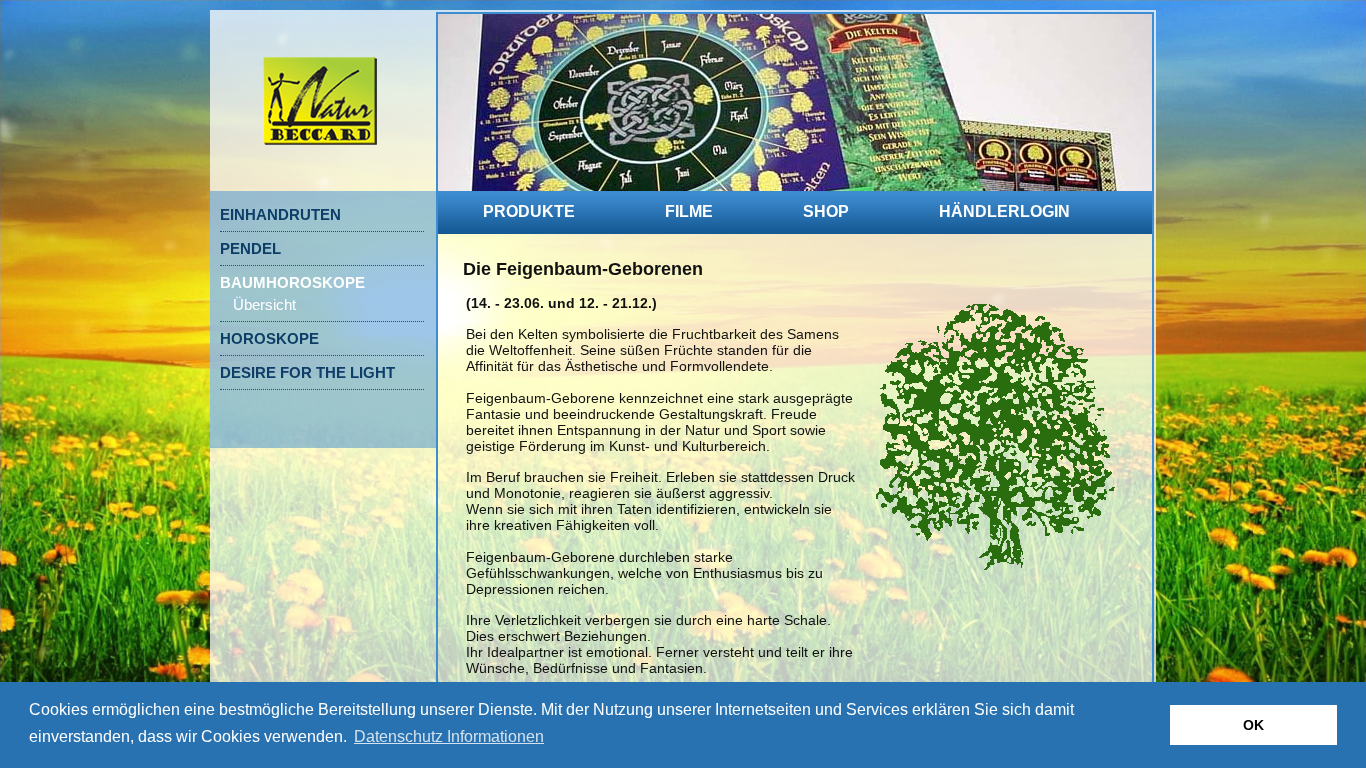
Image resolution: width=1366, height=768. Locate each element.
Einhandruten (280, 214)
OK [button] (1253, 725)
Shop (826, 211)
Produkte (529, 211)
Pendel (250, 248)
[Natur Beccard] (320, 177)
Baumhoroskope (292, 282)
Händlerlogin (1004, 211)
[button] (449, 737)
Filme (689, 211)
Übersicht (264, 304)
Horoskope (269, 338)
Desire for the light (307, 372)
